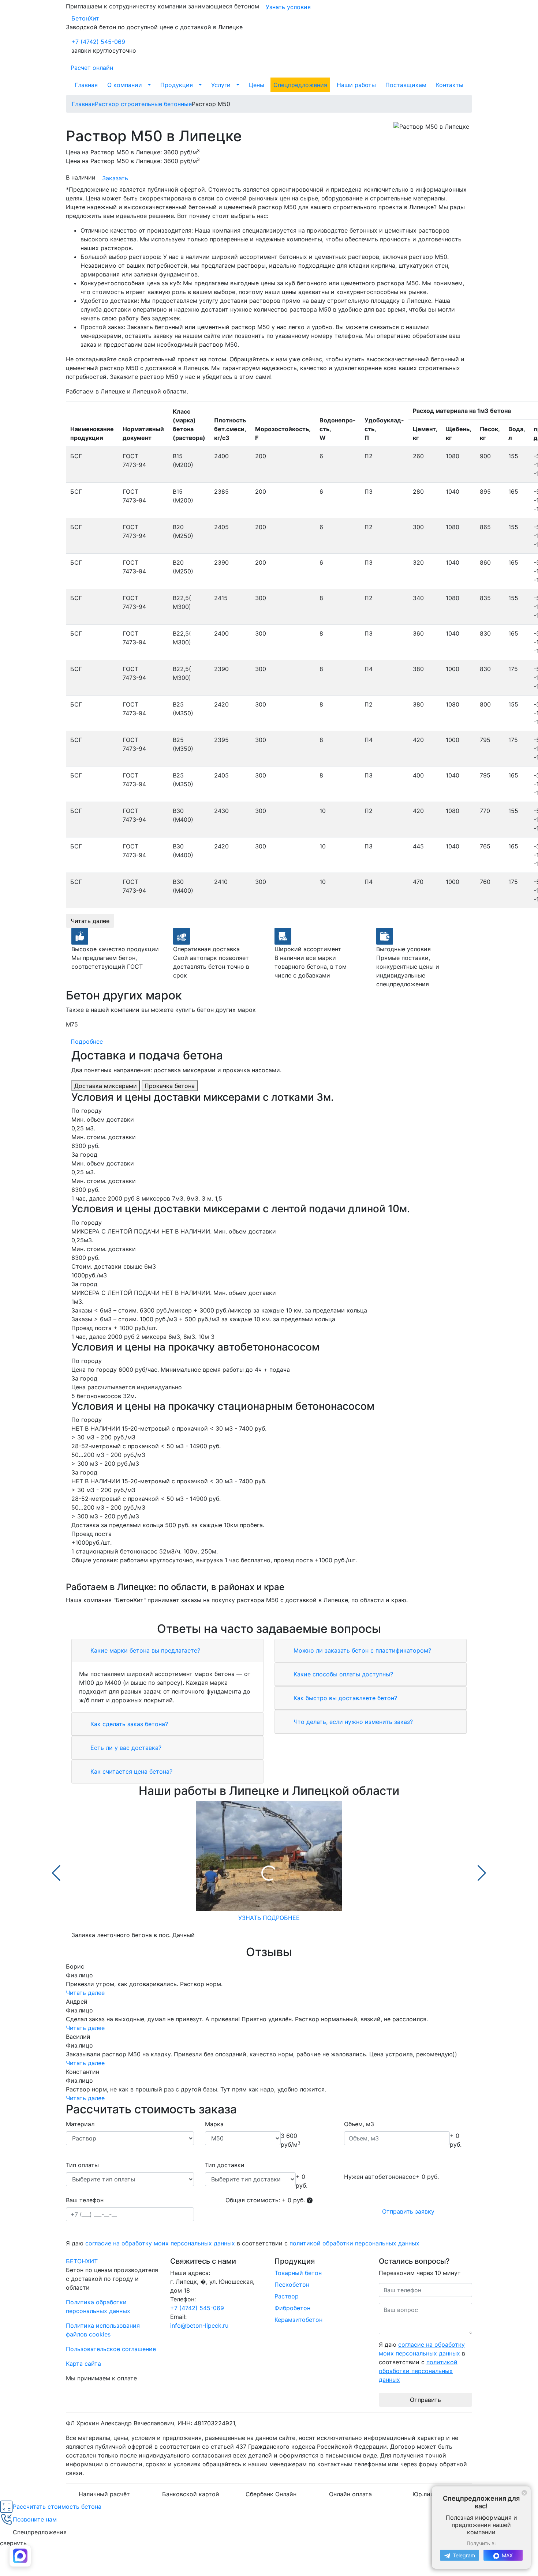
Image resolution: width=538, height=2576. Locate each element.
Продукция (177, 85)
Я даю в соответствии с (243, 2243)
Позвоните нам (35, 2519)
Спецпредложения (300, 85)
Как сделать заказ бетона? (128, 1724)
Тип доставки (225, 2165)
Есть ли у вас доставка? (125, 1748)
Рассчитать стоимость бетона (57, 2507)
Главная (86, 85)
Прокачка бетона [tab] (170, 1086)
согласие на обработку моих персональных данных (160, 2243)
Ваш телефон (85, 2200)
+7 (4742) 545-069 (98, 42)
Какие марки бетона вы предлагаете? (144, 1650)
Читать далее (90, 921)
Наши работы (356, 85)
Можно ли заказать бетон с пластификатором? (361, 1650)
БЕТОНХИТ (82, 2261)
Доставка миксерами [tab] (106, 1086)
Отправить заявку (408, 2211)
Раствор (287, 2296)
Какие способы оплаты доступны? (342, 1674)
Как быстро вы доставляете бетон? (344, 1698)
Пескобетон (292, 2285)
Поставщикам (406, 85)
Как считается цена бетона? (130, 1771)
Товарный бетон (298, 2273)
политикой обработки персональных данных (354, 2243)
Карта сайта (83, 2364)
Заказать (115, 178)
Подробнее (87, 1042)
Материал (80, 2124)
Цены (257, 85)
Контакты (450, 85)
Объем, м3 (359, 2124)
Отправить (425, 2400)
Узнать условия (288, 7)
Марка (214, 2124)
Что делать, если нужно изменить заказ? (352, 1722)
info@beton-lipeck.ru (199, 2325)
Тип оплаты (82, 2165)
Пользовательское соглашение (111, 2349)
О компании (125, 85)
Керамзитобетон (298, 2320)
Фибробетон (292, 2308)
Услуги (221, 85)
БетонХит (85, 18)
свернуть (13, 2543)
